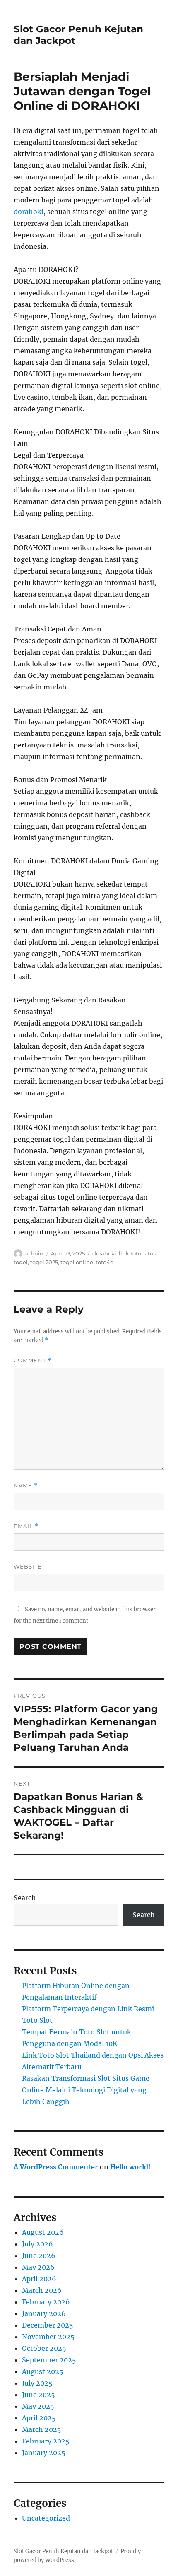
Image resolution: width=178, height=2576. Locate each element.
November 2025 (48, 2337)
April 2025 (39, 2418)
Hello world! (130, 2167)
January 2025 (44, 2453)
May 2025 (38, 2406)
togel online (77, 1262)
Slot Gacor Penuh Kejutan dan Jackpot (63, 2551)
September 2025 (49, 2360)
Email (26, 1526)
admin (34, 1253)
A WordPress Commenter (56, 2167)
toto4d (105, 1262)
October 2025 (44, 2348)
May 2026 (38, 2267)
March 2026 (42, 2290)
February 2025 (46, 2441)
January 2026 (44, 2313)
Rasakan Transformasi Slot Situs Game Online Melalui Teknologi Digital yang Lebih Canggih (86, 2090)
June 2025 (38, 2395)
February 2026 (46, 2302)
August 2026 (43, 2232)
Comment (32, 1360)
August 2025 (43, 2371)
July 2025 (37, 2383)
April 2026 (39, 2279)
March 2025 (42, 2429)
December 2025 (48, 2325)
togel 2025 (44, 1262)
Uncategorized (46, 2518)
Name (26, 1486)
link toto (130, 1253)
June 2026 (39, 2256)
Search (25, 1898)
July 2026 (37, 2244)
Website (28, 1566)
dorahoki (29, 212)
